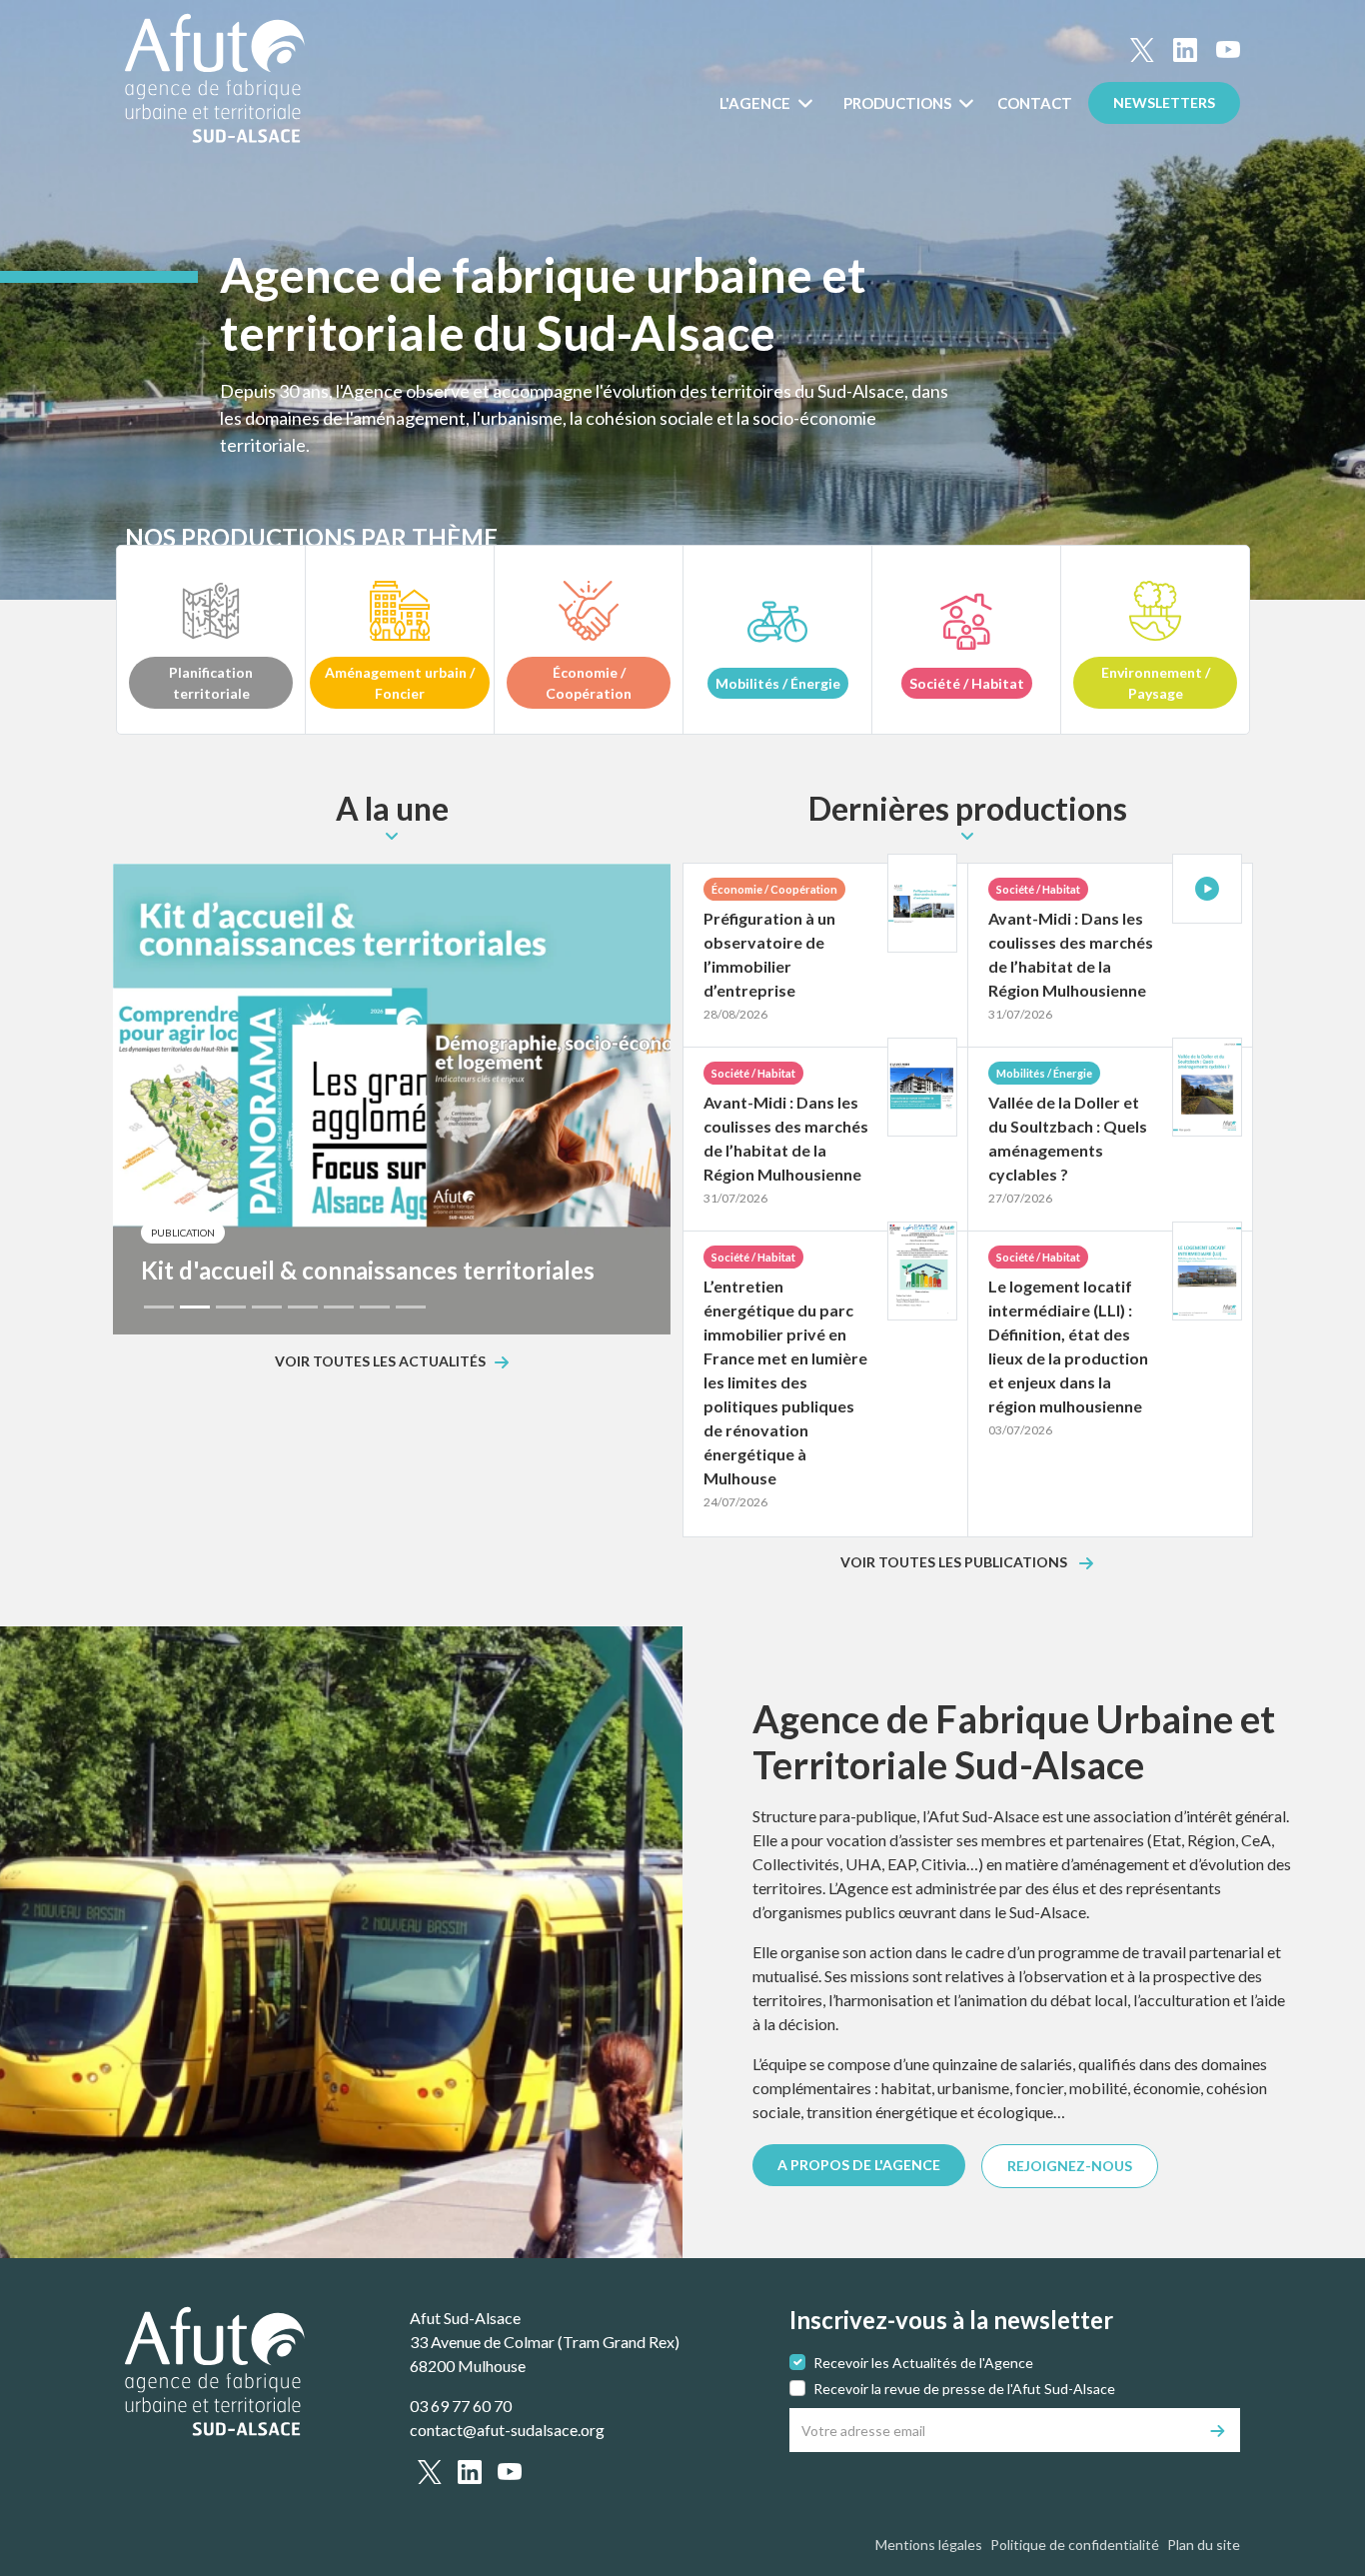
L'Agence (756, 103)
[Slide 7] (375, 1307)
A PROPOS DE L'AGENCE (859, 2165)
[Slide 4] (267, 1307)
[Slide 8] (411, 1307)
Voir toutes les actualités (380, 1362)
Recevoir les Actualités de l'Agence (923, 2363)
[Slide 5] (303, 1307)
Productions (899, 103)
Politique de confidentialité (1075, 2545)
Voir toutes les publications (955, 1563)
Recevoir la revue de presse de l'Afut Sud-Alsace (964, 2389)
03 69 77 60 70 (461, 2406)
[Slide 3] (231, 1307)
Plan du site (1204, 2545)
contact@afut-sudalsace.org (507, 2430)
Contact (1035, 103)
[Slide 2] (195, 1307)
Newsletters (1164, 102)
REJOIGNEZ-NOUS (1070, 2166)
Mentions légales (929, 2545)
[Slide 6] (339, 1307)
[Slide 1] (159, 1307)
